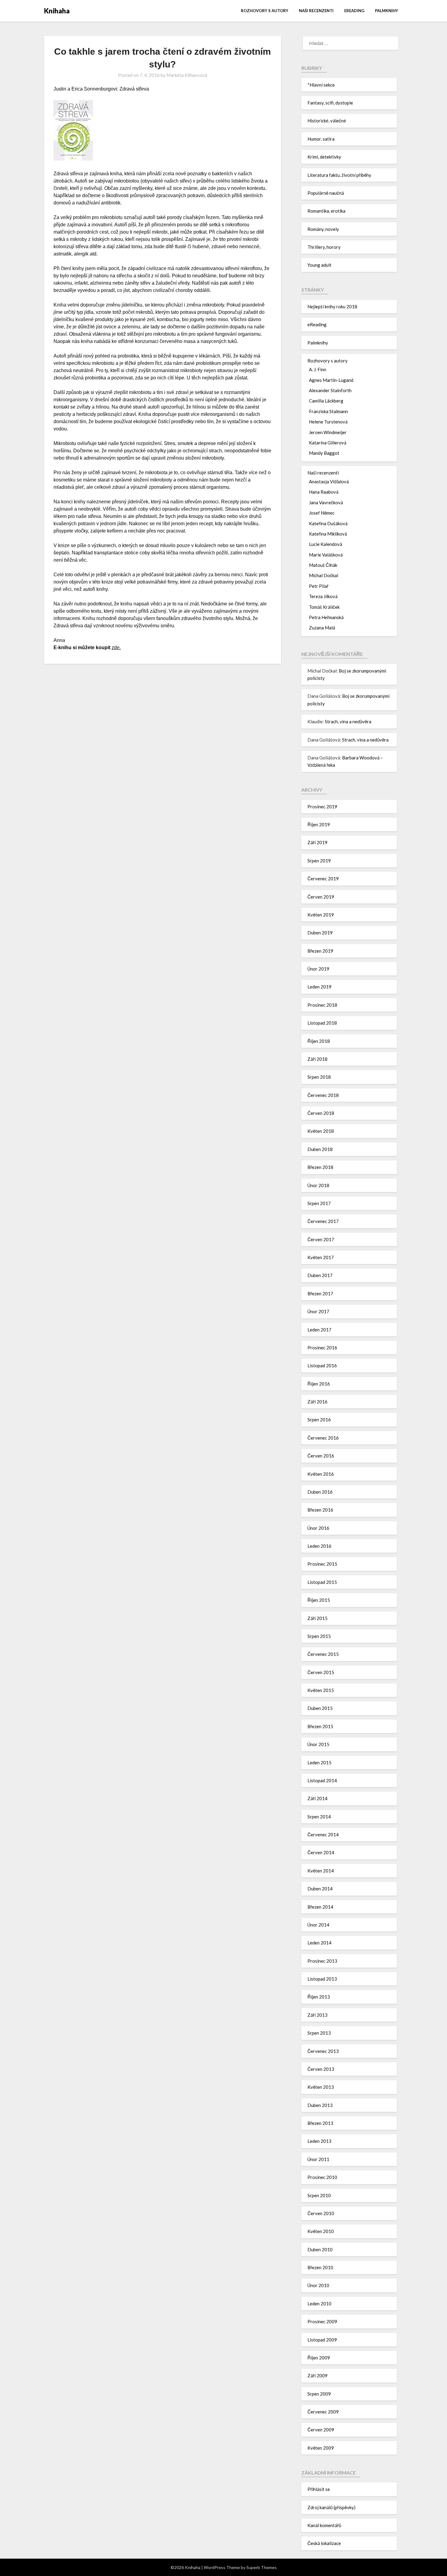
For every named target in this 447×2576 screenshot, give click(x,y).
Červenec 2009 (323, 2412)
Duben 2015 (320, 1708)
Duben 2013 (320, 2105)
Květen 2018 (321, 1131)
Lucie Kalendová (326, 544)
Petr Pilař (319, 586)
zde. (116, 647)
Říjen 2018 (319, 1041)
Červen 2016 (321, 1456)
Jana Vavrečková (326, 502)
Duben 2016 (320, 1492)
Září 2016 (317, 1402)
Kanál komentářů (324, 2525)
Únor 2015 (318, 1744)
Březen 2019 (320, 951)
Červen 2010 (321, 2213)
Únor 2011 (318, 2159)
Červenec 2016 (323, 1438)
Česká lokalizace (324, 2543)
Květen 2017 (321, 1257)
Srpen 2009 (319, 2394)
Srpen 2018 (319, 1077)
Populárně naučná (326, 193)
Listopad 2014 (322, 1780)
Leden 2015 (319, 1762)
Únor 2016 (318, 1528)
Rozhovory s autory (265, 11)
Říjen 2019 (319, 824)
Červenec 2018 (323, 1095)
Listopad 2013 (322, 1979)
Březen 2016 (320, 1510)
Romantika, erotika (326, 211)
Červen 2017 (321, 1239)
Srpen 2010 (319, 2195)
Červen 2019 (321, 897)
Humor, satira (321, 139)
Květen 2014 (321, 1871)
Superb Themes (262, 2567)
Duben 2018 (320, 1149)
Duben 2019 (320, 933)
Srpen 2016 (319, 1420)
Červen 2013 (321, 2069)
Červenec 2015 (323, 1654)
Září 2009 (317, 2376)
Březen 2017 (320, 1293)
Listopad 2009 (322, 2340)
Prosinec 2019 (322, 807)
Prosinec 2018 (322, 1005)
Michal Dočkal (324, 575)
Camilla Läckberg (326, 401)
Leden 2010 (319, 2304)
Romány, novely (323, 229)
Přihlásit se (319, 2489)
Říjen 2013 (319, 1997)
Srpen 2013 (319, 2033)
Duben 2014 (320, 1889)
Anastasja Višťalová (329, 481)
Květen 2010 (321, 2231)
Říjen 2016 (319, 1384)
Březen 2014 (320, 1907)
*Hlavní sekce (321, 85)
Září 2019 (317, 842)
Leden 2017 (319, 1330)
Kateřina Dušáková (328, 523)
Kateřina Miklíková (328, 534)
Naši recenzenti (316, 11)
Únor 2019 (318, 969)
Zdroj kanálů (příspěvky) (331, 2507)
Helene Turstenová (328, 422)
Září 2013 (317, 2015)
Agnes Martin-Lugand (331, 380)
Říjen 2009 (319, 2358)
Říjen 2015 (319, 1600)
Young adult (319, 265)
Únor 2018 (318, 1185)
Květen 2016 (321, 1474)
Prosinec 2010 (322, 2177)
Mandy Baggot (324, 453)
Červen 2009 (321, 2430)
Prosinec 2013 (322, 1961)
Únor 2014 (318, 1925)
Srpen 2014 (319, 1817)
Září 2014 (317, 1798)
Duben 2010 (320, 2249)
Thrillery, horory (324, 247)
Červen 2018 (321, 1113)
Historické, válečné (327, 121)
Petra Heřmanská (326, 617)
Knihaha (57, 11)
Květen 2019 (321, 915)
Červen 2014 (321, 1852)
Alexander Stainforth (330, 390)
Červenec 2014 (323, 1834)
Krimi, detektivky (324, 157)
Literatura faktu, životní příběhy (339, 175)
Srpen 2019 (319, 861)
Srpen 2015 (319, 1636)
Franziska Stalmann (328, 411)
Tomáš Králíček (324, 607)
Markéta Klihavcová (187, 75)
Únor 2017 (318, 1311)
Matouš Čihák (323, 565)
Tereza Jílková (323, 596)
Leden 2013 (319, 2141)
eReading (354, 11)
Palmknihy (386, 11)
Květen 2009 (321, 2448)
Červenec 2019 (323, 879)
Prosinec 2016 (322, 1348)
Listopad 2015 (322, 1582)
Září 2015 (317, 1618)
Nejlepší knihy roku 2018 (332, 307)
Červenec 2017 (323, 1221)
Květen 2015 (321, 1690)
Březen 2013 (320, 2123)
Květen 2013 (321, 2087)
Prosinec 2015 (322, 1564)
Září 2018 (317, 1059)
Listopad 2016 (322, 1365)
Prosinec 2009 (322, 2321)
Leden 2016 (319, 1546)
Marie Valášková (326, 555)
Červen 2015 (321, 1672)
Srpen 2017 (319, 1203)
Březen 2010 (320, 2267)
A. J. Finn (318, 369)
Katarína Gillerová (328, 443)
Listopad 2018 (322, 1023)
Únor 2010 (318, 2285)
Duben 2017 (320, 1275)
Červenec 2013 (323, 2051)
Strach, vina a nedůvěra (348, 721)
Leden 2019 (319, 987)
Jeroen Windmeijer (328, 432)
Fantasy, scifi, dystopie (330, 103)
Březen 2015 (320, 1726)
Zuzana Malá (322, 628)
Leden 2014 (319, 1943)
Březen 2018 (320, 1167)
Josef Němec (322, 513)
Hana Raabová (324, 492)
